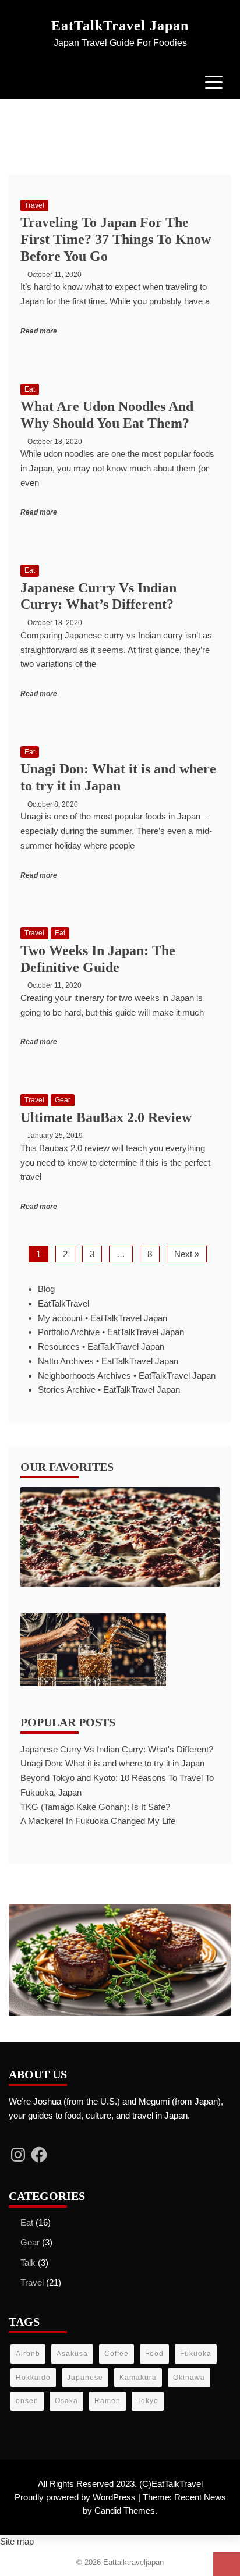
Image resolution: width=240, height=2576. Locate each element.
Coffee (117, 2354)
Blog (46, 1289)
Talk (28, 2263)
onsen (27, 2401)
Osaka (66, 2401)
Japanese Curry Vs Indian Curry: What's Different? (117, 1749)
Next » (187, 1254)
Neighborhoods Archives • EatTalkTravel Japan (127, 1376)
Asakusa (72, 2354)
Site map (17, 2541)
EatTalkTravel (63, 1303)
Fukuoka (196, 2354)
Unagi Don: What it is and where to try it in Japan (112, 1763)
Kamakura (138, 2378)
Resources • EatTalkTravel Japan (101, 1346)
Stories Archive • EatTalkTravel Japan (109, 1390)
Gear (63, 1100)
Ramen (107, 2401)
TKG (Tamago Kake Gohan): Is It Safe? (95, 1807)
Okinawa (189, 2378)
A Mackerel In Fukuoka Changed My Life (98, 1821)
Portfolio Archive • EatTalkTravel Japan (111, 1332)
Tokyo (148, 2401)
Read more (39, 331)
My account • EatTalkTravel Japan (103, 1318)
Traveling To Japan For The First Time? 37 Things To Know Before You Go (116, 239)
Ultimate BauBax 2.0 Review (106, 1117)
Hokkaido (33, 2378)
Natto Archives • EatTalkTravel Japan (108, 1361)
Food (154, 2354)
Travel (34, 205)
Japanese (85, 2378)
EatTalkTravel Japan (120, 26)
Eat (30, 389)
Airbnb (28, 2354)
